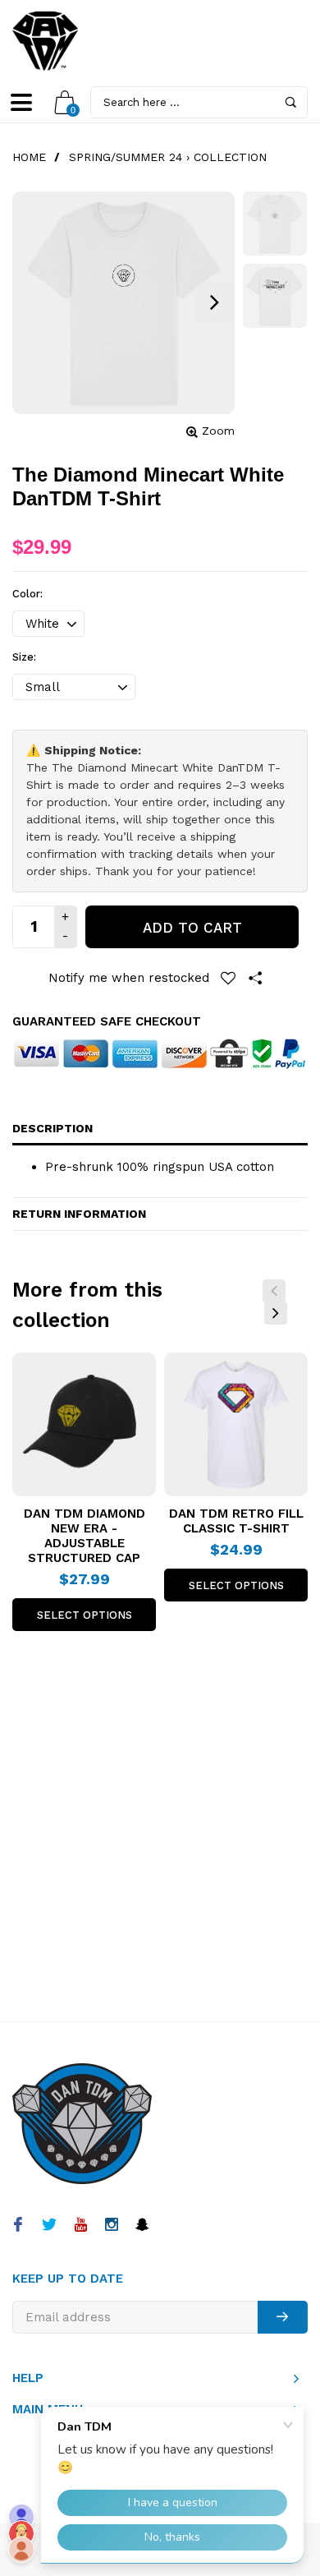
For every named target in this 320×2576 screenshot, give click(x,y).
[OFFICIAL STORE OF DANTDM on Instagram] (111, 2226)
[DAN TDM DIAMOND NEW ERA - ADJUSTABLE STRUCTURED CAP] (84, 1424)
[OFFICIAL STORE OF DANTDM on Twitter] (49, 2226)
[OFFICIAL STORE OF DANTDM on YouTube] (80, 2226)
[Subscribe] (283, 2317)
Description (53, 1128)
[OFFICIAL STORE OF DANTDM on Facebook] (18, 2226)
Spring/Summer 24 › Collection (168, 157)
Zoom (218, 431)
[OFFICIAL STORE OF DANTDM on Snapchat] (142, 2226)
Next (276, 1313)
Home (29, 157)
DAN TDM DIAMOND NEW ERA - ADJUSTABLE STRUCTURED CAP (85, 1536)
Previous (274, 1291)
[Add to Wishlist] (228, 978)
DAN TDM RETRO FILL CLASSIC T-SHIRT (236, 1521)
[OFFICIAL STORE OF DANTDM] (45, 41)
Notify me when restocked (129, 978)
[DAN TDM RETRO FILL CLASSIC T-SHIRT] (236, 1424)
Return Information (79, 1214)
